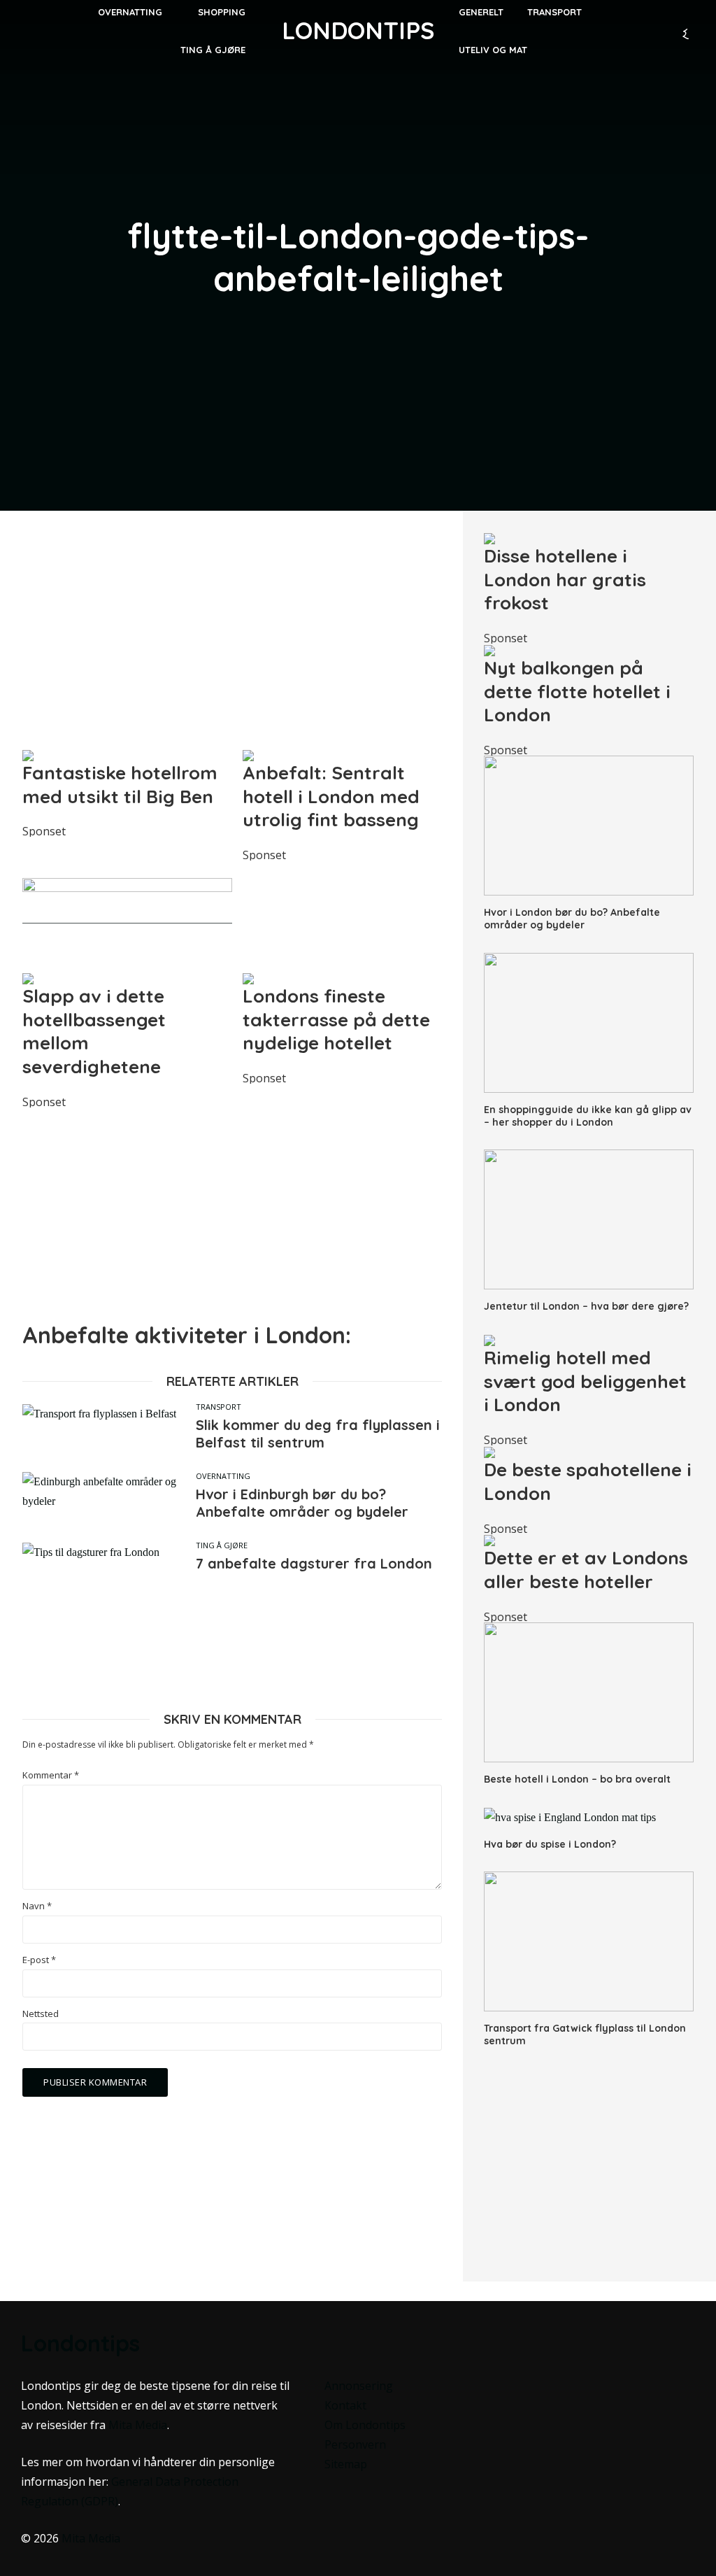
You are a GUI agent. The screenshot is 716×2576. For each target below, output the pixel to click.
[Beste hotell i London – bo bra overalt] (589, 1692)
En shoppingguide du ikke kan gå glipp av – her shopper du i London (588, 1116)
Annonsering (359, 2386)
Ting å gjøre (213, 50)
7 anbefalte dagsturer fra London (314, 1563)
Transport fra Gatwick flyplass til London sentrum (585, 2034)
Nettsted (41, 2014)
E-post (39, 1960)
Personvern (355, 2444)
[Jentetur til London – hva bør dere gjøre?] (589, 1219)
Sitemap (346, 2464)
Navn (37, 1906)
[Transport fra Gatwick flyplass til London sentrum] (589, 1941)
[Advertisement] (232, 630)
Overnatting (223, 1476)
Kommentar (51, 1775)
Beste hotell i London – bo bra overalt (577, 1779)
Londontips (358, 30)
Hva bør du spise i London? (550, 1844)
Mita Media (138, 2425)
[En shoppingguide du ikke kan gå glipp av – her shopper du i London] (589, 1023)
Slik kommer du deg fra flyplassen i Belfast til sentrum (318, 1434)
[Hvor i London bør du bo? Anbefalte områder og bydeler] (589, 826)
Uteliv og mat (493, 50)
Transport (219, 1407)
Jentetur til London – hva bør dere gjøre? (586, 1306)
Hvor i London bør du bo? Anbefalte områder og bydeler (572, 919)
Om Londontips (365, 2425)
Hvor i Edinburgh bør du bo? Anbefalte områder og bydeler (302, 1503)
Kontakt (345, 2405)
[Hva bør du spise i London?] (589, 1817)
